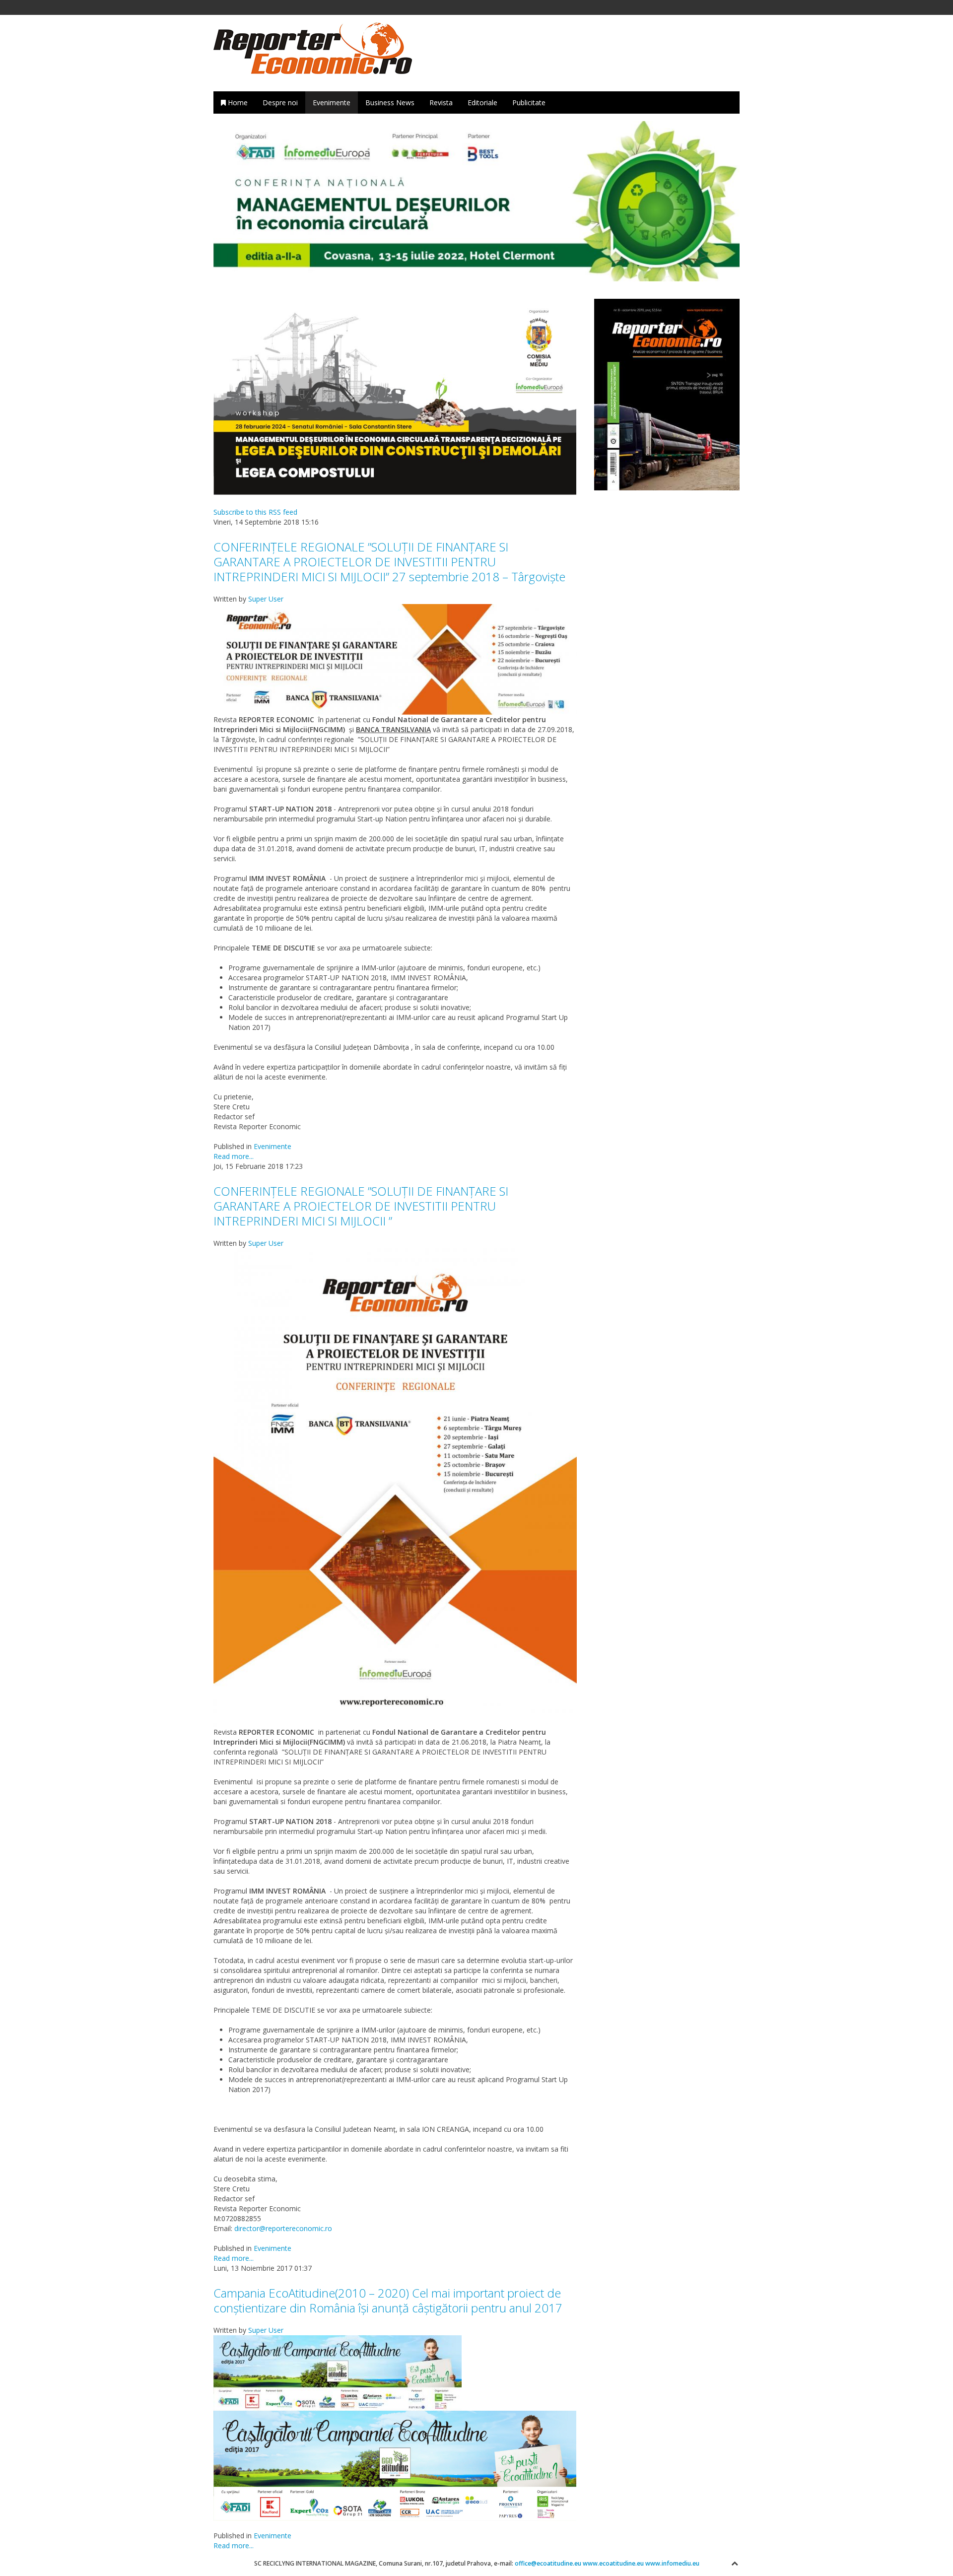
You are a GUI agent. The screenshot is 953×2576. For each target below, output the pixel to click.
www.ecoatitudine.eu (613, 2563)
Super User (266, 599)
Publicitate (529, 102)
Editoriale (482, 102)
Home (237, 102)
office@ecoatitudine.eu (549, 2563)
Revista (441, 102)
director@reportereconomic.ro (283, 2228)
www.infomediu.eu (672, 2563)
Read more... (234, 1156)
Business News (390, 102)
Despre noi (280, 102)
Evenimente (332, 102)
